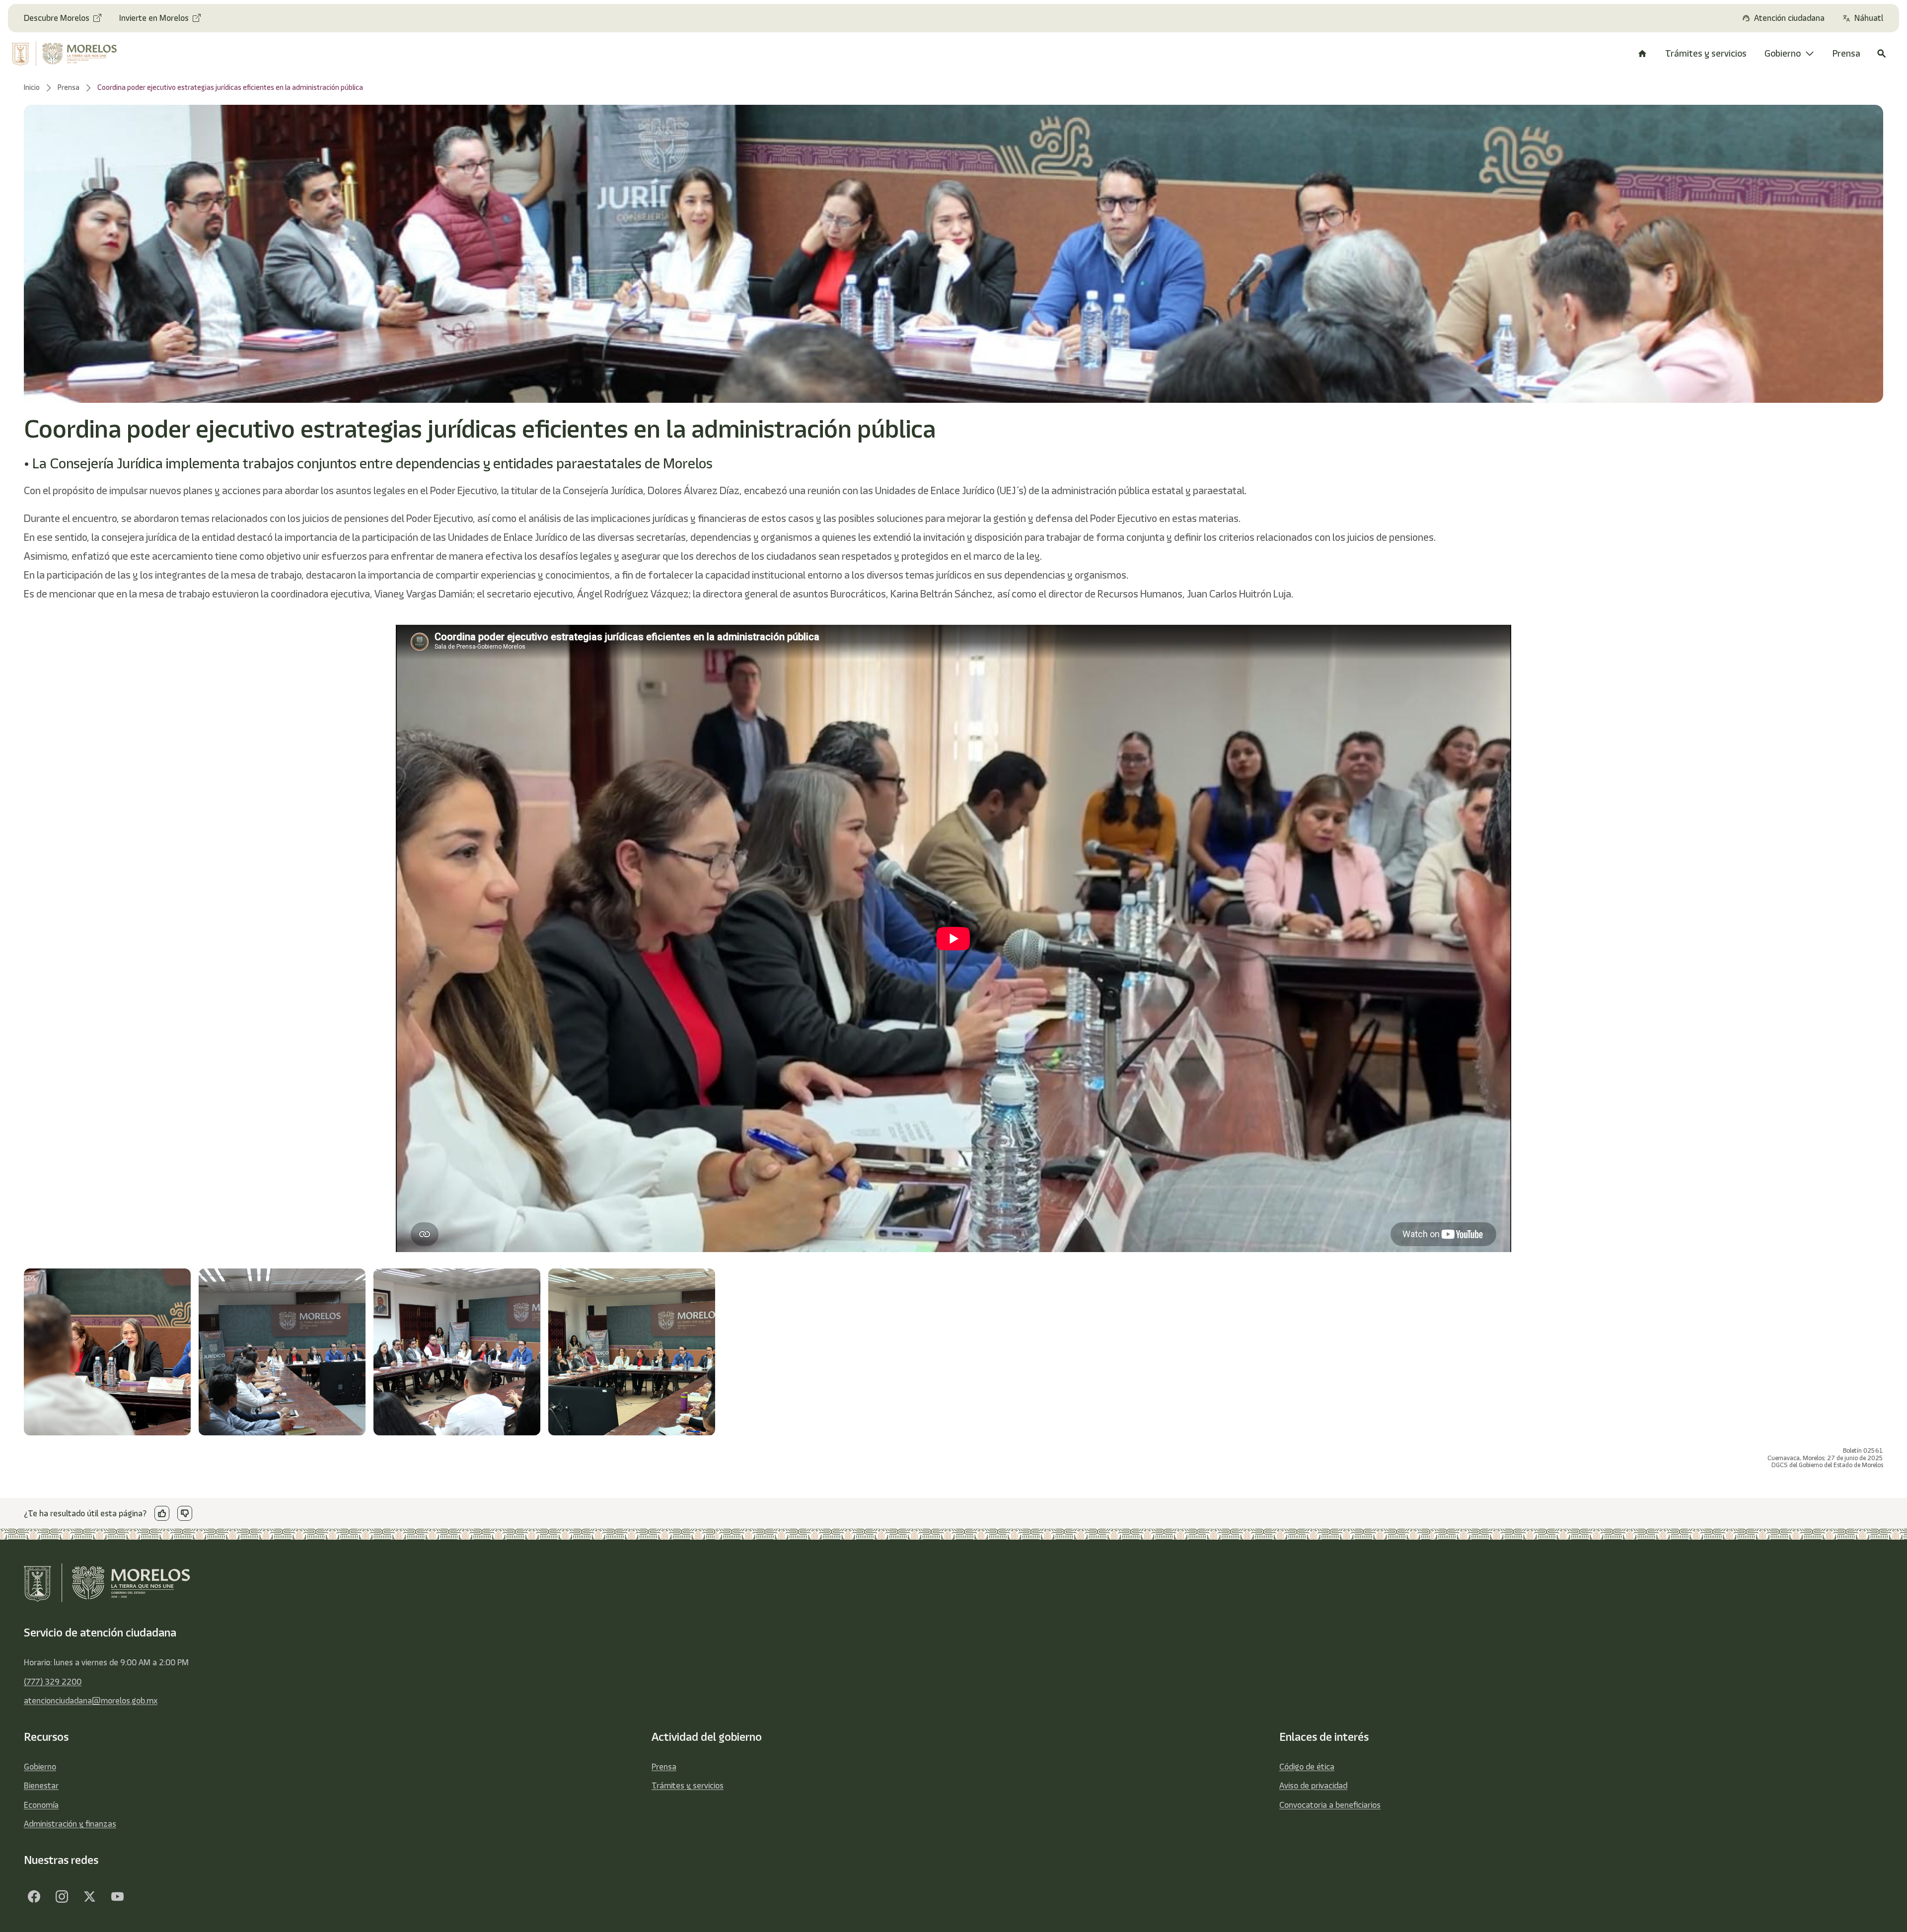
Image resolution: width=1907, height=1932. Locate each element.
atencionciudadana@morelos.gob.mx (91, 1701)
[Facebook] (34, 1896)
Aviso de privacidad (1313, 1785)
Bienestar (41, 1785)
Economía (41, 1805)
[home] (80, 54)
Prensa (664, 1767)
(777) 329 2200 (53, 1682)
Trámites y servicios (688, 1785)
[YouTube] (117, 1896)
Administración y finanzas (70, 1824)
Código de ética (1307, 1767)
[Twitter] (89, 1896)
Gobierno (40, 1767)
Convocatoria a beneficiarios (1330, 1805)
